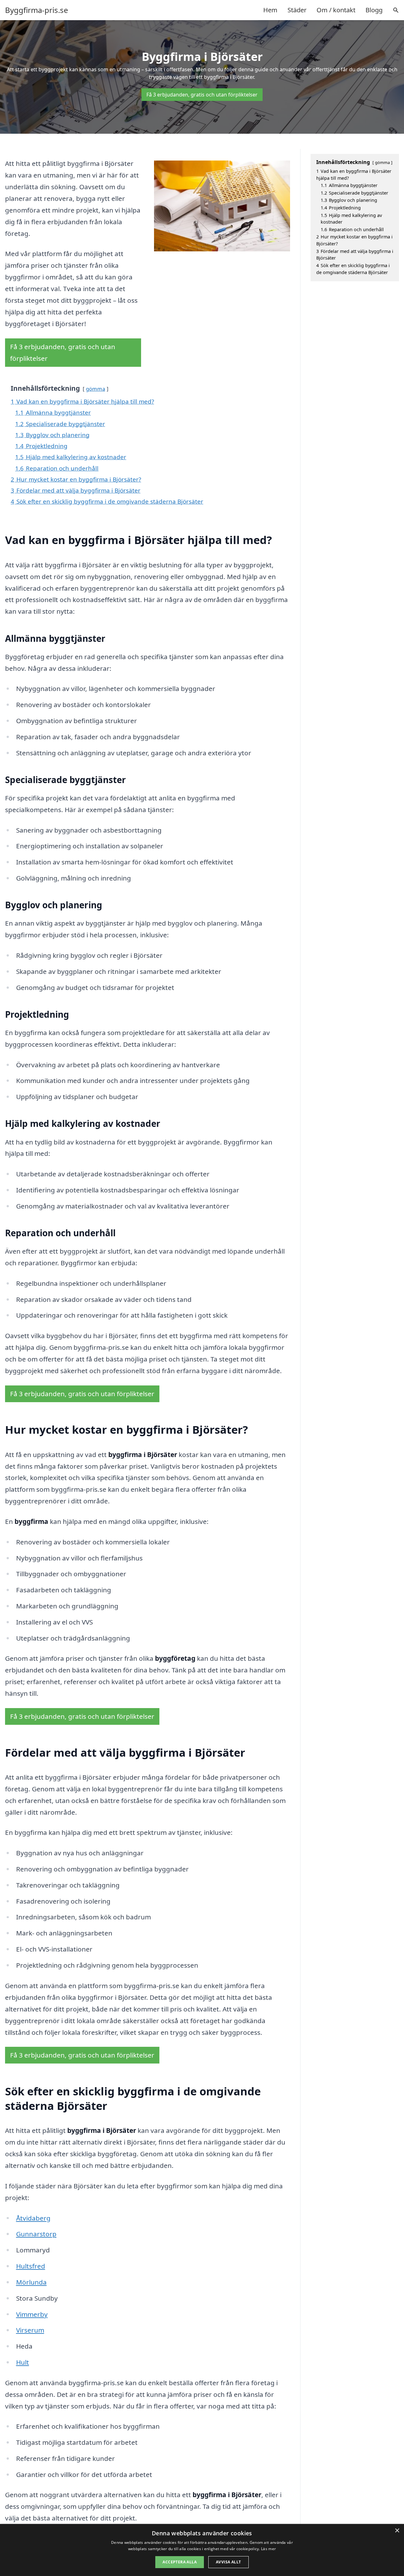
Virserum (30, 2330)
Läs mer (268, 2549)
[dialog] (202, 2550)
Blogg (374, 10)
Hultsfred (31, 2266)
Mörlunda (31, 2282)
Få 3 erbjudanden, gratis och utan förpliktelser (202, 95)
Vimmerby (32, 2314)
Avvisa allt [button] (228, 2562)
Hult (23, 2362)
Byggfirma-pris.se (37, 10)
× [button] (397, 2531)
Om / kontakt (336, 10)
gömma (95, 389)
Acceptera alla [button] (180, 2562)
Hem (270, 10)
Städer (297, 10)
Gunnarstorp (36, 2234)
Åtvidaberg (33, 2218)
